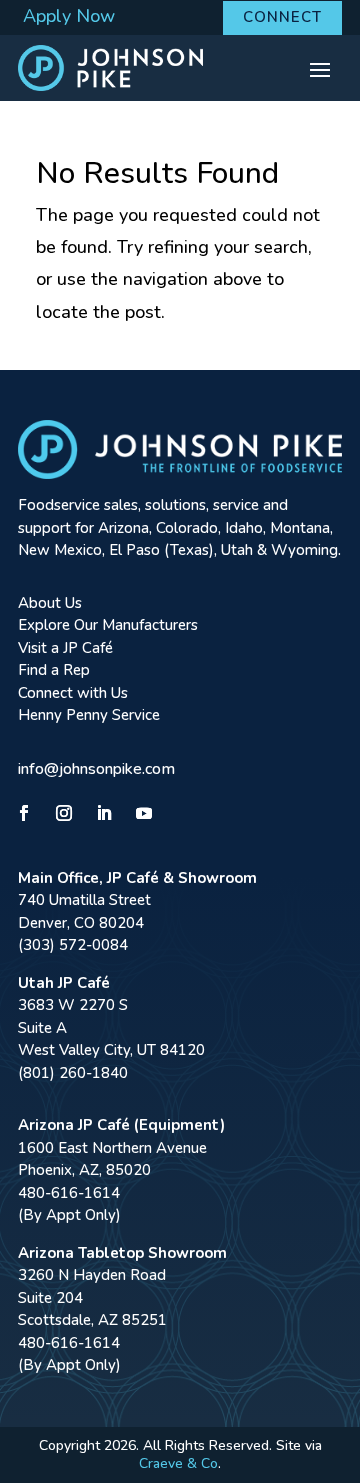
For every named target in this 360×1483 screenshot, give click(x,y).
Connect (282, 17)
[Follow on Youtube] (144, 813)
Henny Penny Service (89, 715)
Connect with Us (73, 693)
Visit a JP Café (65, 648)
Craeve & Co (178, 1463)
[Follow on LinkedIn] (104, 813)
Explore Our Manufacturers (108, 625)
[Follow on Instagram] (64, 813)
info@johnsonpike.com (96, 769)
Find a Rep (54, 670)
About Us (50, 603)
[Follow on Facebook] (24, 813)
